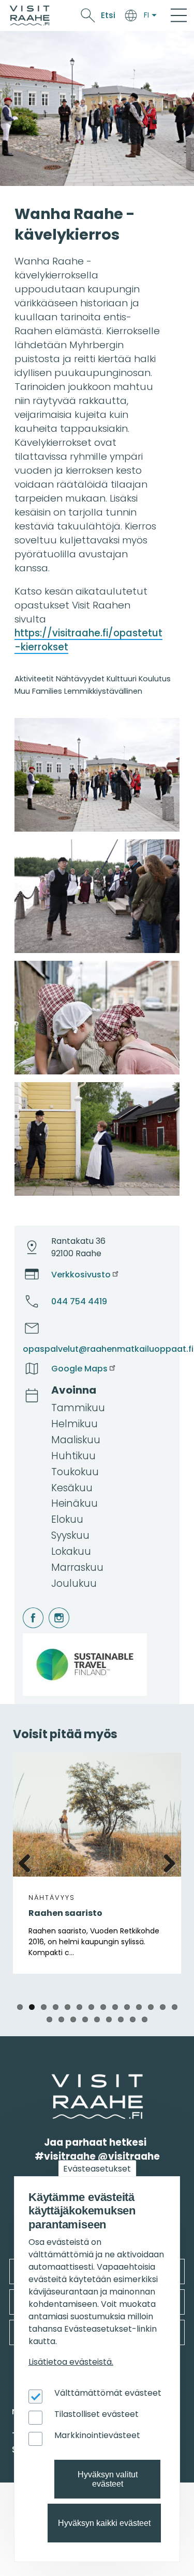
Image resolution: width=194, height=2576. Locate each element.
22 (133, 2019)
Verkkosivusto (81, 1275)
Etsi (108, 15)
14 (175, 2007)
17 (73, 2019)
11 (139, 2007)
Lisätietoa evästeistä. (71, 2362)
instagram (50, 1608)
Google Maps (79, 1369)
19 (97, 2019)
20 (109, 2019)
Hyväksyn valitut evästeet (108, 2479)
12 (151, 2007)
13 (163, 2007)
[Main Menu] (179, 15)
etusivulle (53, 2080)
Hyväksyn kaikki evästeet (104, 2523)
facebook (25, 1608)
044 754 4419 (79, 1301)
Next (166, 1862)
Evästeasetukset (97, 2169)
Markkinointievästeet (97, 2435)
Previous (28, 1862)
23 (145, 2019)
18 (85, 2019)
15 (49, 2019)
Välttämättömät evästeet (108, 2393)
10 (127, 2007)
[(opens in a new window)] (97, 775)
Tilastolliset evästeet (96, 2414)
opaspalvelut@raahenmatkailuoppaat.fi (108, 1349)
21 (121, 2019)
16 (61, 2019)
